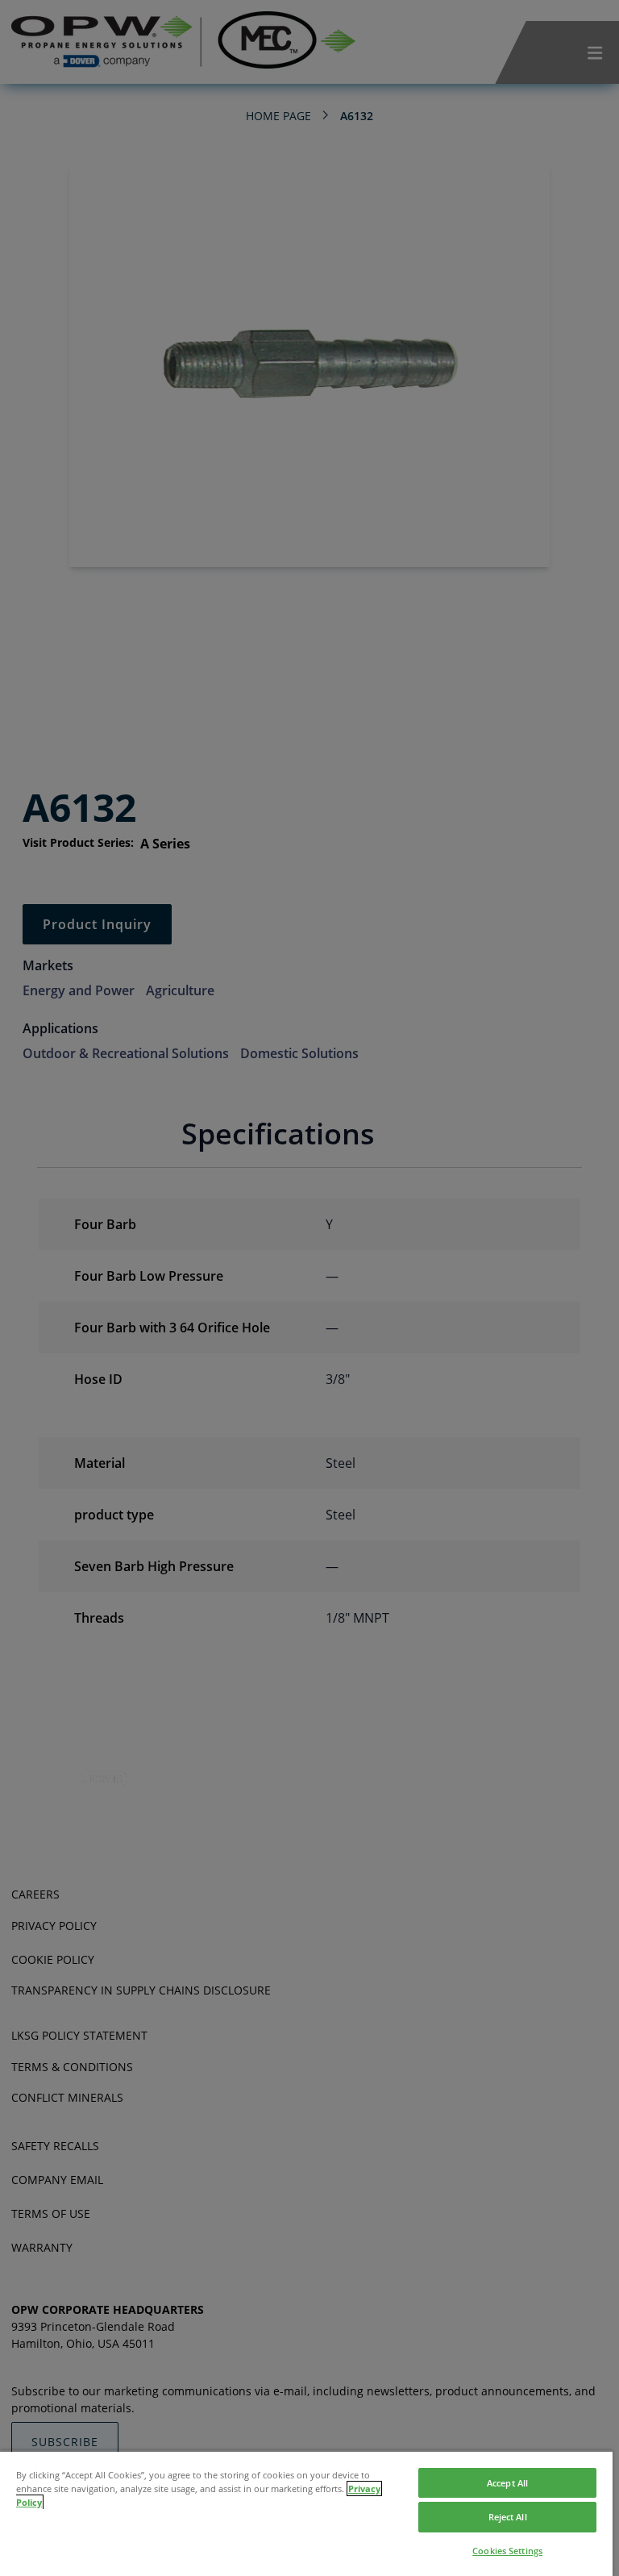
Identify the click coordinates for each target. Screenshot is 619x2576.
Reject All (508, 2517)
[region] (306, 2513)
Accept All (507, 2483)
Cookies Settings (507, 2551)
